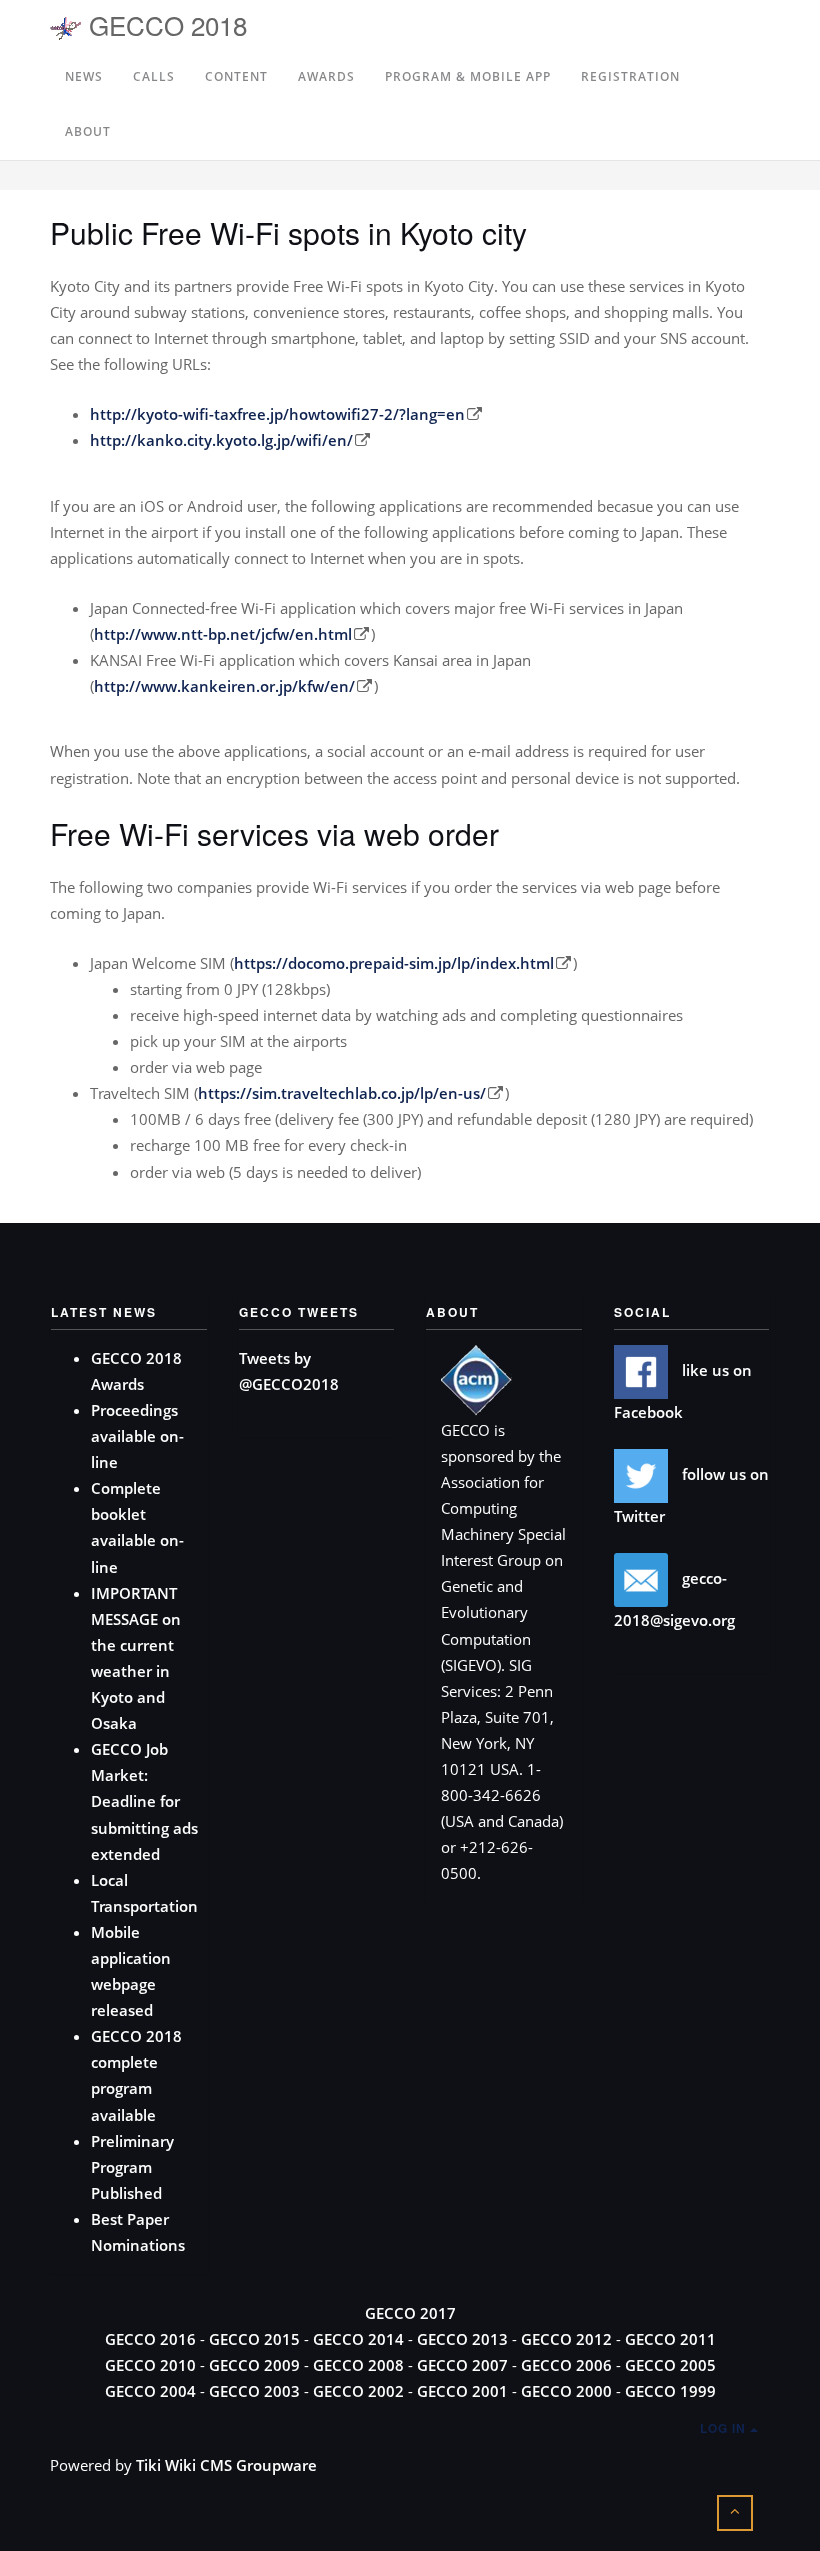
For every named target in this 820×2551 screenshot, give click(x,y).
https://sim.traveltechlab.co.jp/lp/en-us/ (342, 1093)
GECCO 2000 (566, 2391)
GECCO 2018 (164, 24)
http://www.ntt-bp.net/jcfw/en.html (223, 634)
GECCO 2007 (462, 2365)
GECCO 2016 (150, 2339)
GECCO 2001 (462, 2391)
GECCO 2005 (670, 2365)
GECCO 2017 (410, 2313)
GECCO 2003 (254, 2391)
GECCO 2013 (462, 2339)
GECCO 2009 (254, 2365)
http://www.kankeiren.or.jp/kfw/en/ (224, 686)
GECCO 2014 (358, 2339)
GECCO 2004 (150, 2391)
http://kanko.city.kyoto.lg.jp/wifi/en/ (221, 440)
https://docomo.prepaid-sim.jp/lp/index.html (394, 963)
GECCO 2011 (670, 2339)
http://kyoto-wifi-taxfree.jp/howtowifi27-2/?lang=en (277, 414)
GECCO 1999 (670, 2391)
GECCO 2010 (150, 2365)
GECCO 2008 (358, 2365)
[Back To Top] (735, 2510)
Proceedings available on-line (137, 1436)
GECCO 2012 (566, 2339)
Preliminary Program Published (132, 2167)
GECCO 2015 (254, 2339)
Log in (725, 2428)
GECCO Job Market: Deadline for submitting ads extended (144, 1801)
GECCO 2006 (566, 2365)
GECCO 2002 (358, 2391)
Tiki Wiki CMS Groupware (226, 2465)
